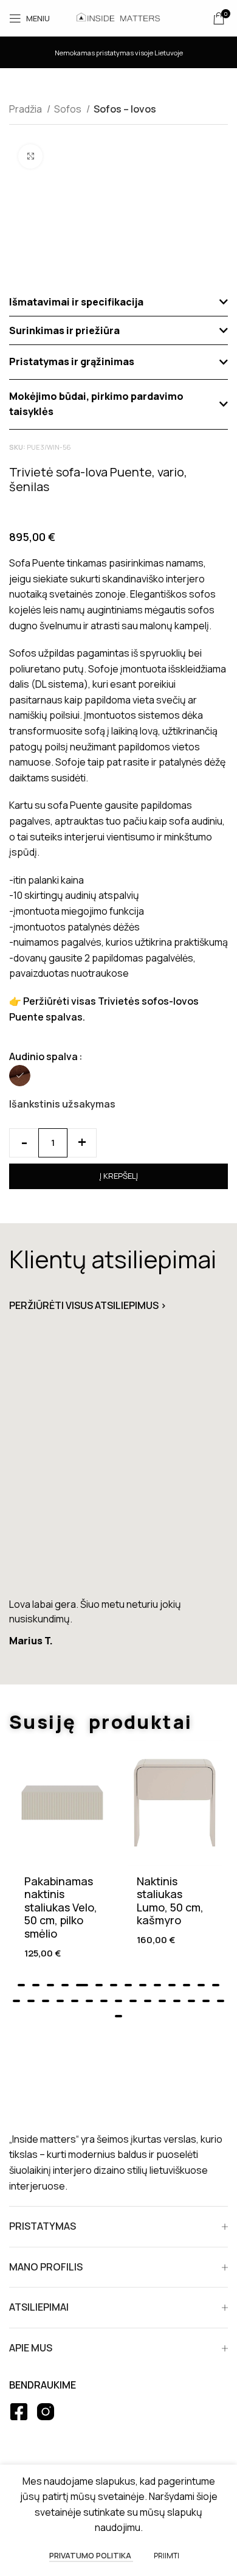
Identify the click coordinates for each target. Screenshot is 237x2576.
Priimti (167, 2556)
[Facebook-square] (19, 2412)
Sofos (69, 109)
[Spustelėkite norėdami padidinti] (30, 156)
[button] (118, 302)
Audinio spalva (43, 1056)
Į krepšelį (119, 1176)
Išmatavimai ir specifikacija (76, 302)
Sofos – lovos (125, 109)
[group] (118, 1499)
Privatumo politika (91, 2555)
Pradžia (26, 109)
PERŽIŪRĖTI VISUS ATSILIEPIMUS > (88, 1305)
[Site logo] (118, 17)
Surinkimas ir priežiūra (64, 330)
